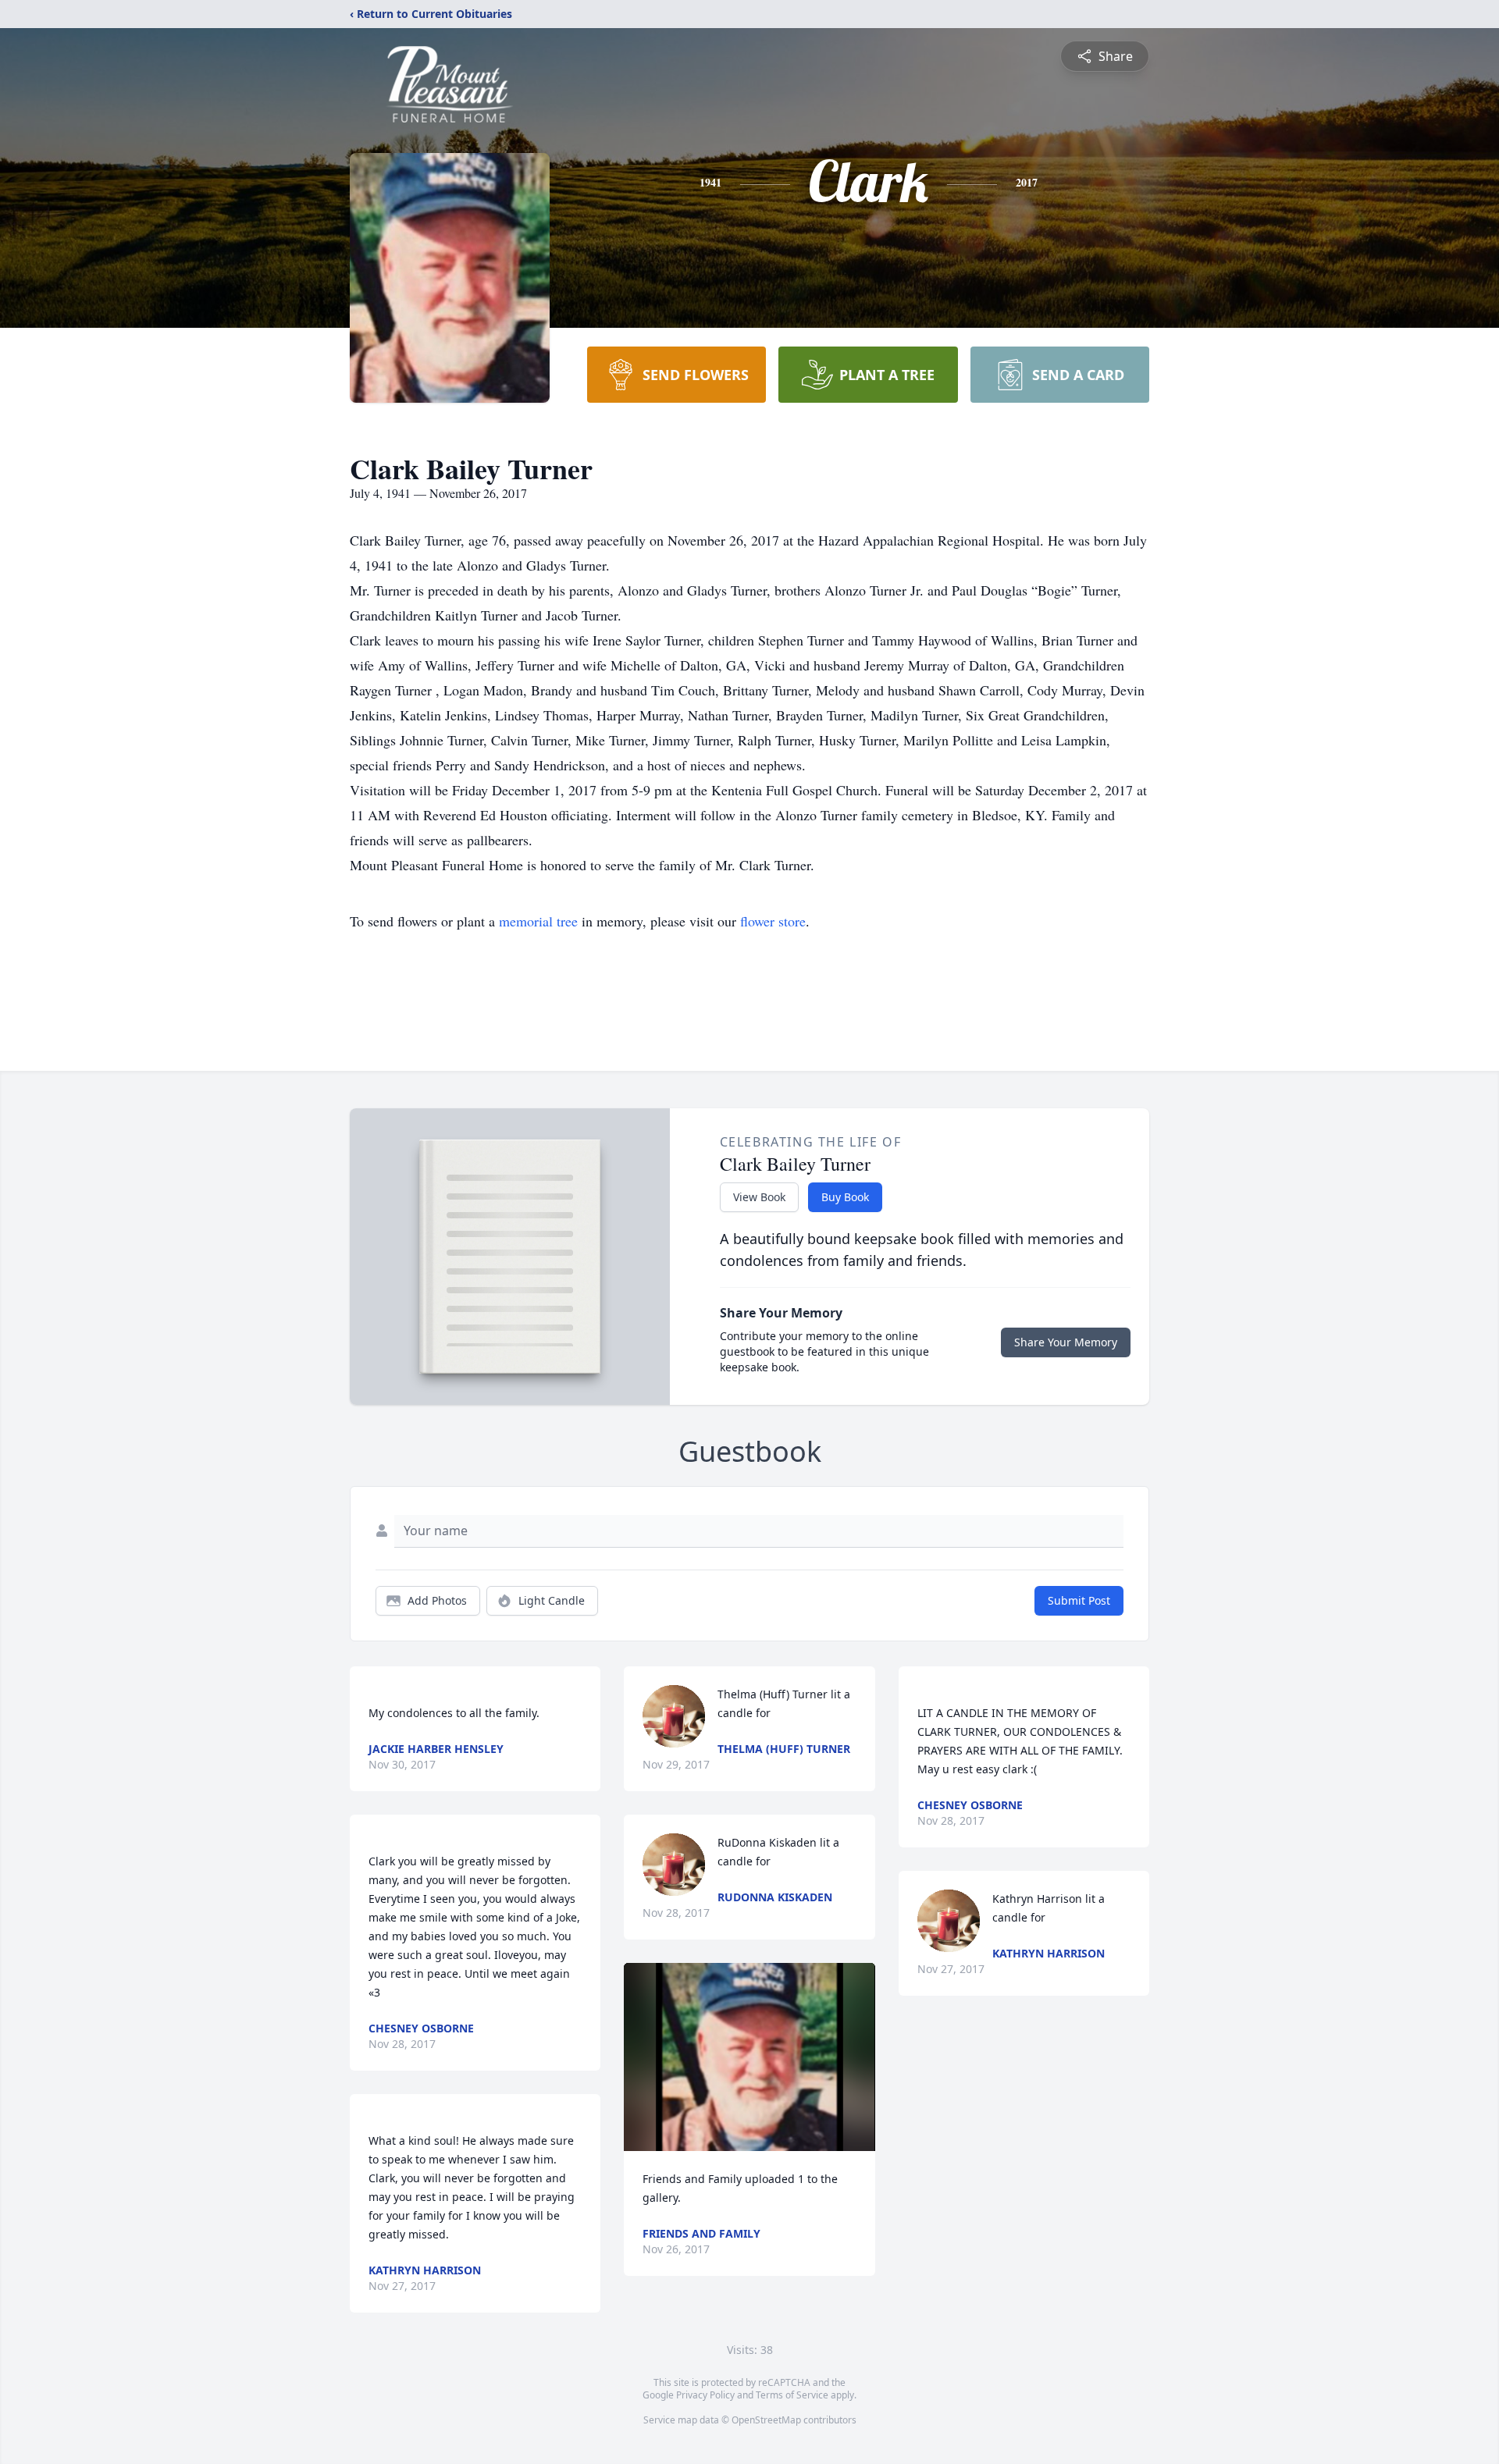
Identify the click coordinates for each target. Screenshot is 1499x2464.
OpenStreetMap (766, 2420)
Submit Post (1079, 1600)
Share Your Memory (1066, 1342)
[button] (750, 2057)
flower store (773, 921)
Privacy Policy (705, 2395)
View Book (759, 1197)
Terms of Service (792, 2395)
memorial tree (538, 921)
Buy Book (845, 1197)
